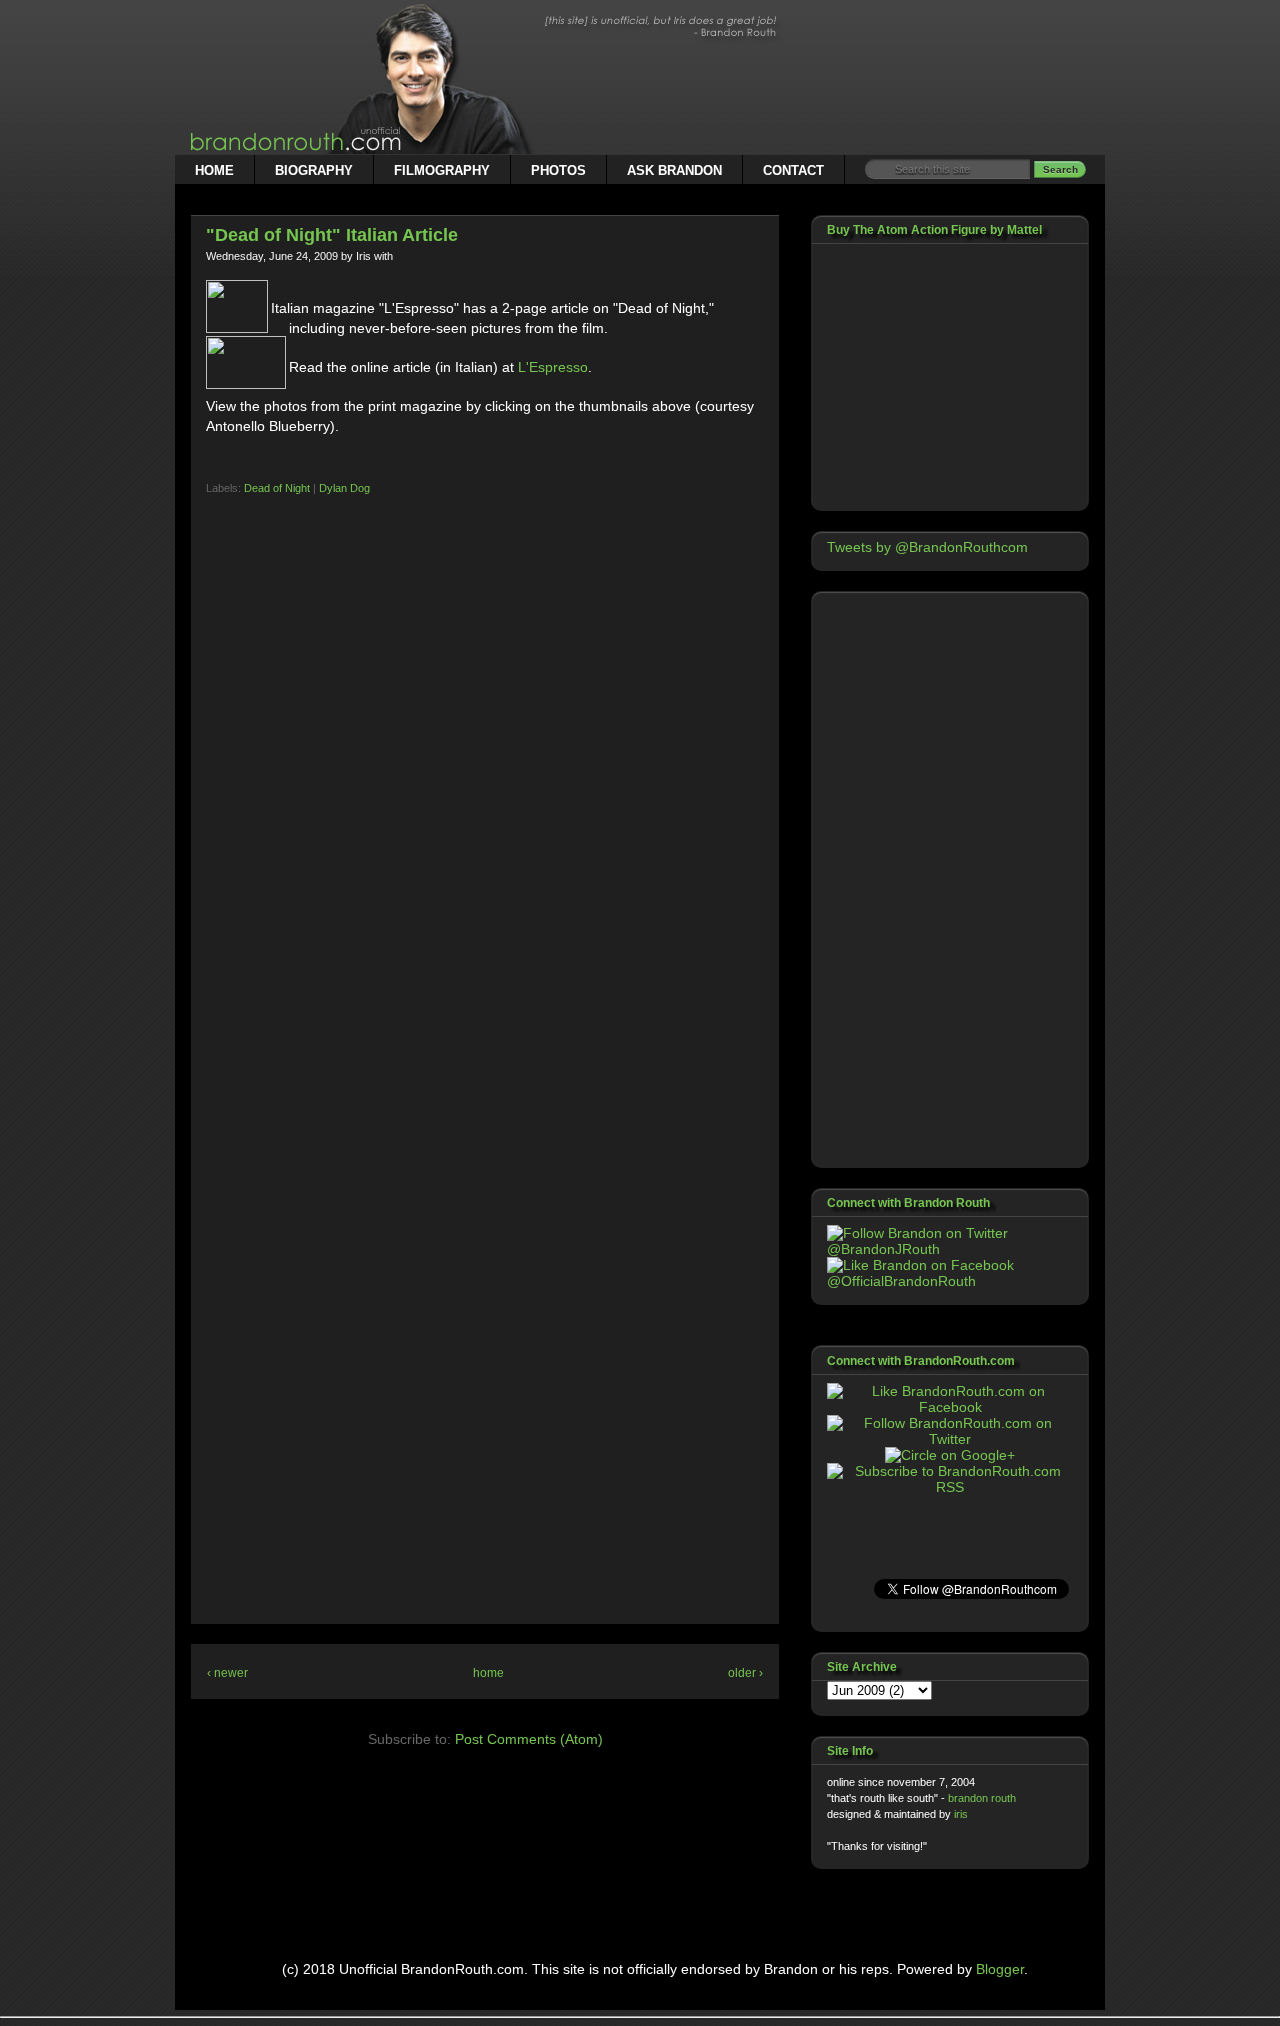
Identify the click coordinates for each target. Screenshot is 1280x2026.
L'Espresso (553, 367)
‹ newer (227, 1673)
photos (558, 170)
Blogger (1000, 1969)
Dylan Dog (344, 488)
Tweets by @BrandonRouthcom (927, 547)
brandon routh (982, 1798)
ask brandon (674, 170)
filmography (442, 170)
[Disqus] (485, 840)
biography (314, 170)
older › (745, 1673)
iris (961, 1814)
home (214, 170)
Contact (793, 170)
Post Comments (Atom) (529, 1739)
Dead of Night (277, 488)
